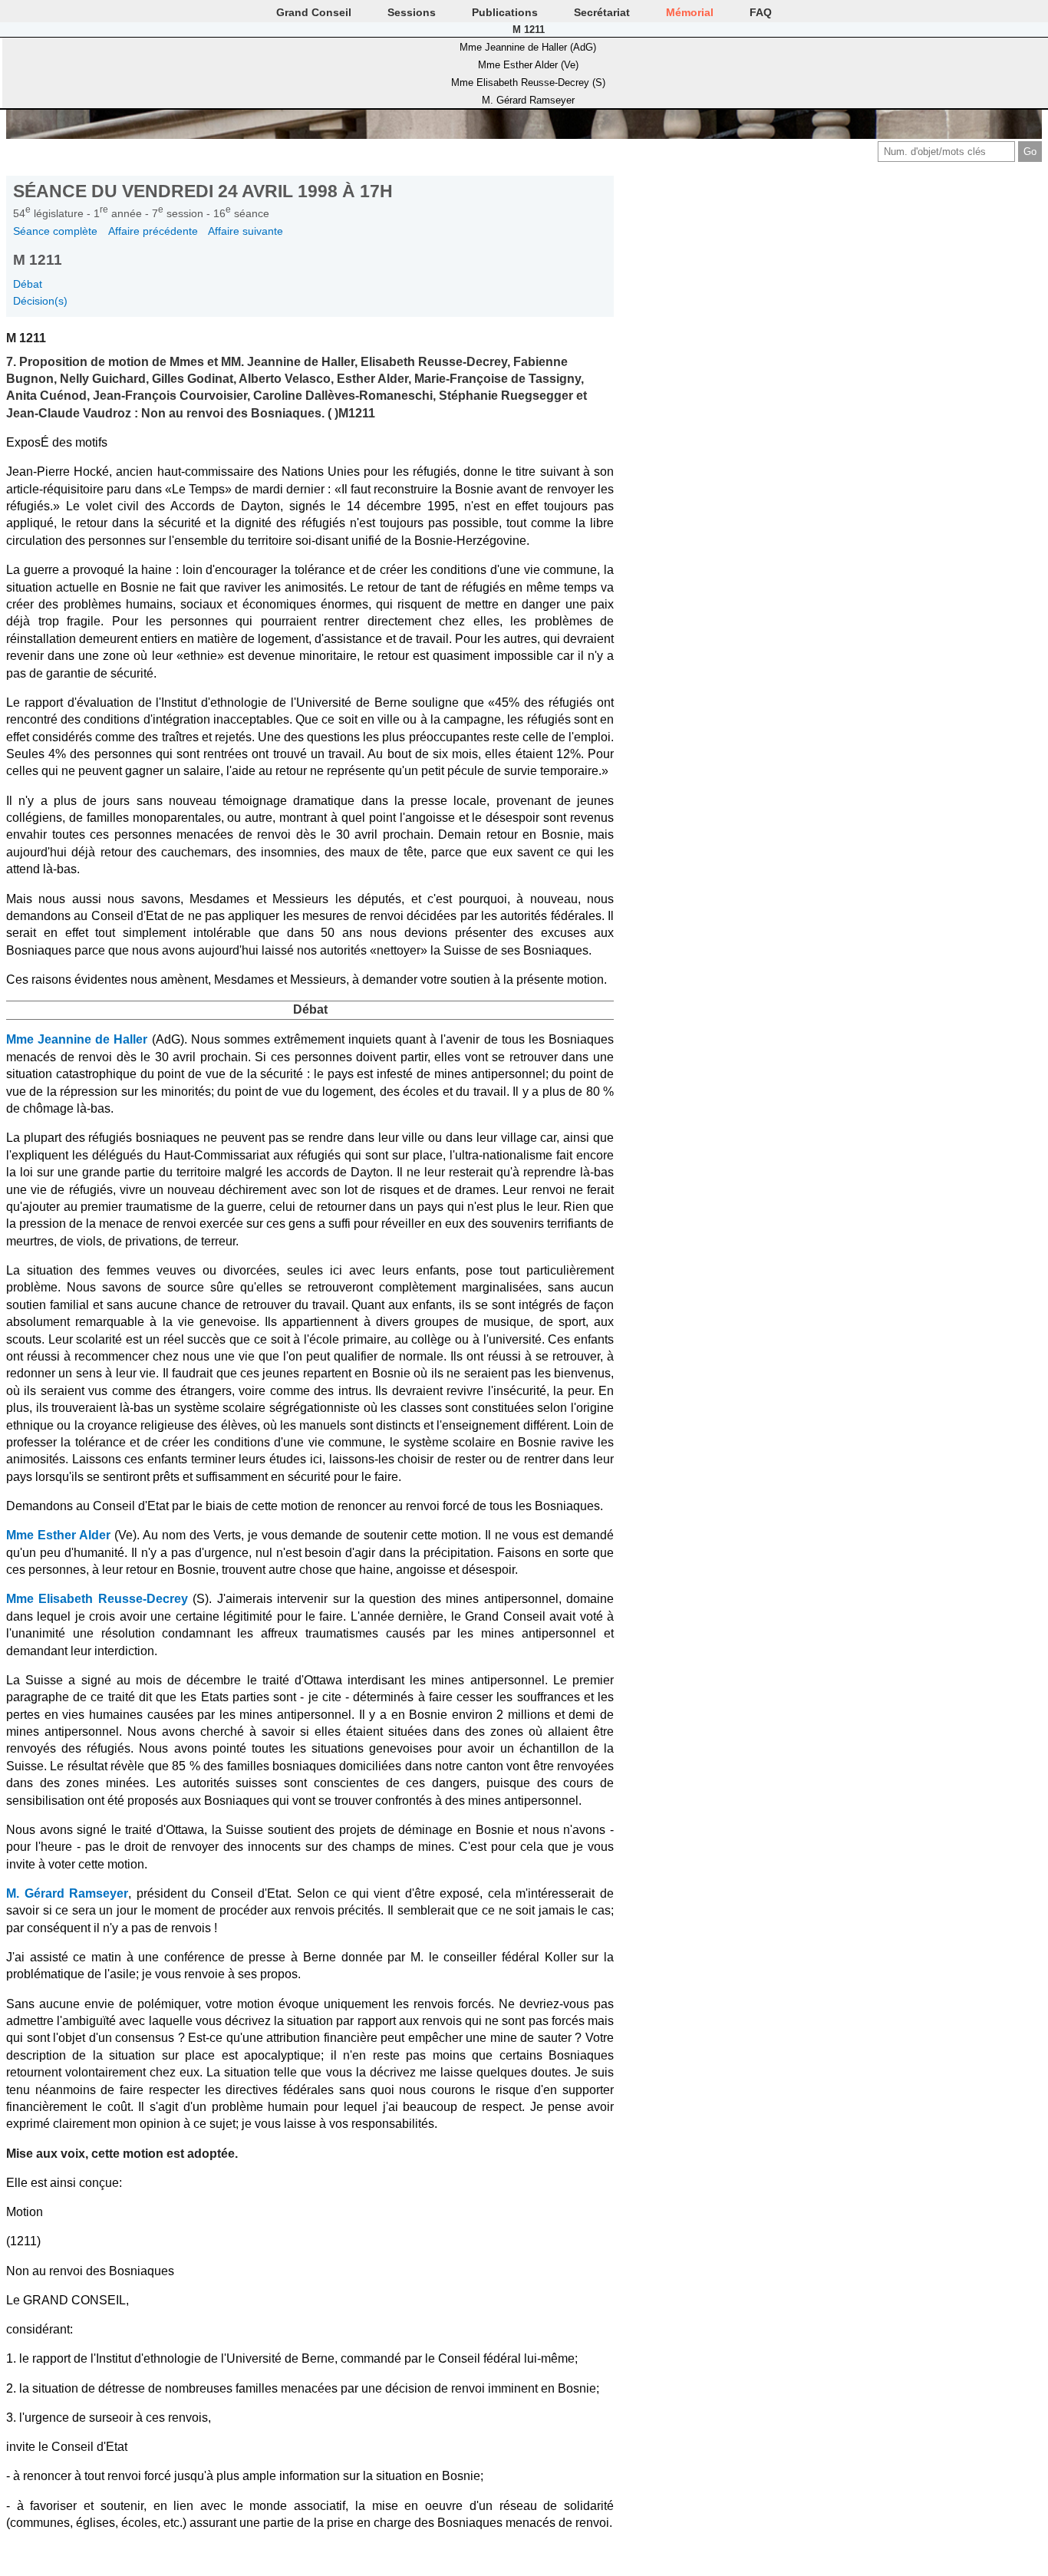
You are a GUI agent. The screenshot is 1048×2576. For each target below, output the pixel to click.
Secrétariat (602, 12)
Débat (28, 284)
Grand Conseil (314, 12)
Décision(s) (40, 301)
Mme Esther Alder (58, 1535)
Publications (505, 12)
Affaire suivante (246, 231)
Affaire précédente (153, 231)
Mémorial (690, 12)
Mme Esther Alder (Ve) (528, 65)
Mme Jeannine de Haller (77, 1039)
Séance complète (55, 231)
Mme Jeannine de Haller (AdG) (528, 47)
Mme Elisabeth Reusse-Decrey (97, 1599)
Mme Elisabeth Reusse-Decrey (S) (528, 82)
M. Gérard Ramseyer (528, 100)
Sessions (412, 12)
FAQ (761, 12)
